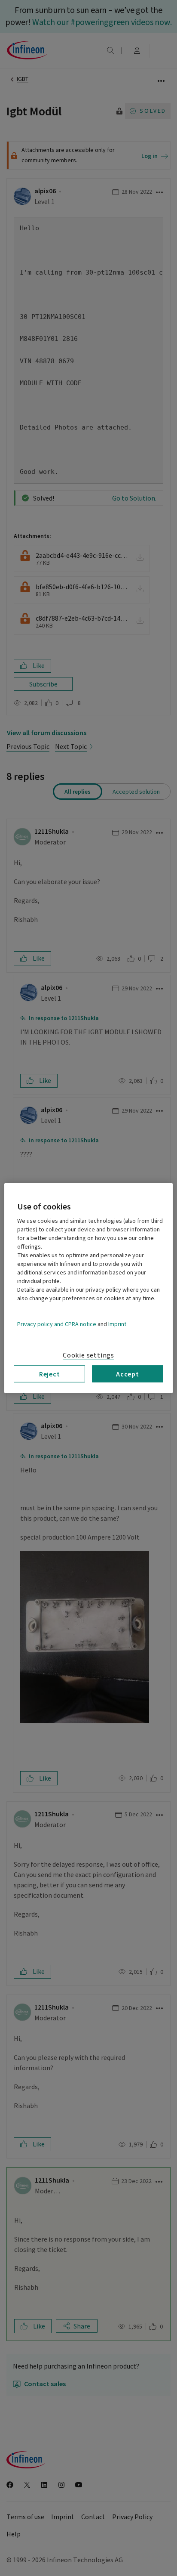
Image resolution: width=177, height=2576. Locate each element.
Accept (128, 1373)
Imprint (117, 1324)
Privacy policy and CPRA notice (57, 1324)
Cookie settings (88, 1355)
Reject (50, 1373)
